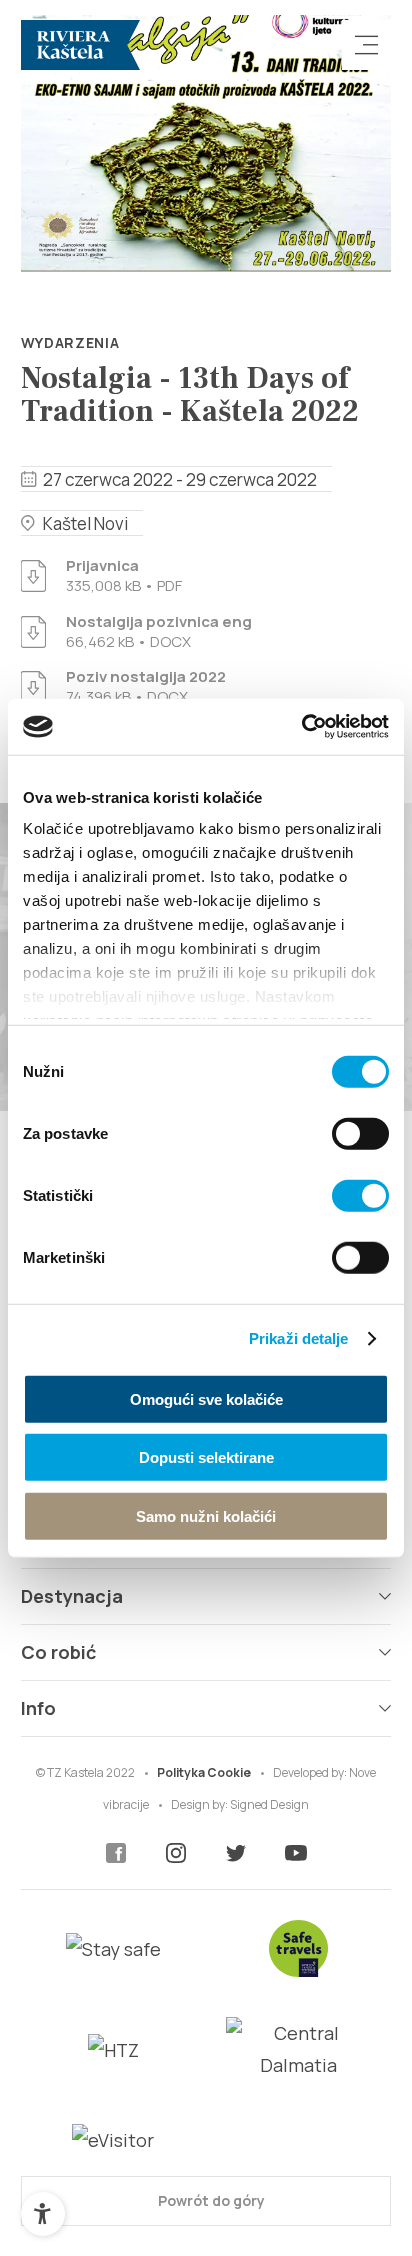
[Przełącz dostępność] (43, 2214)
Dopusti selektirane (206, 1457)
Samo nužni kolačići (206, 1515)
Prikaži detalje (299, 1338)
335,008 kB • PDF (124, 576)
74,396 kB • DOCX (146, 687)
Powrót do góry (210, 2200)
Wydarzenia (70, 342)
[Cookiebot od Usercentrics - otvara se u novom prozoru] (301, 727)
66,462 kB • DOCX (159, 632)
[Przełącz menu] (367, 45)
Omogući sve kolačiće (206, 1398)
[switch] (360, 1133)
